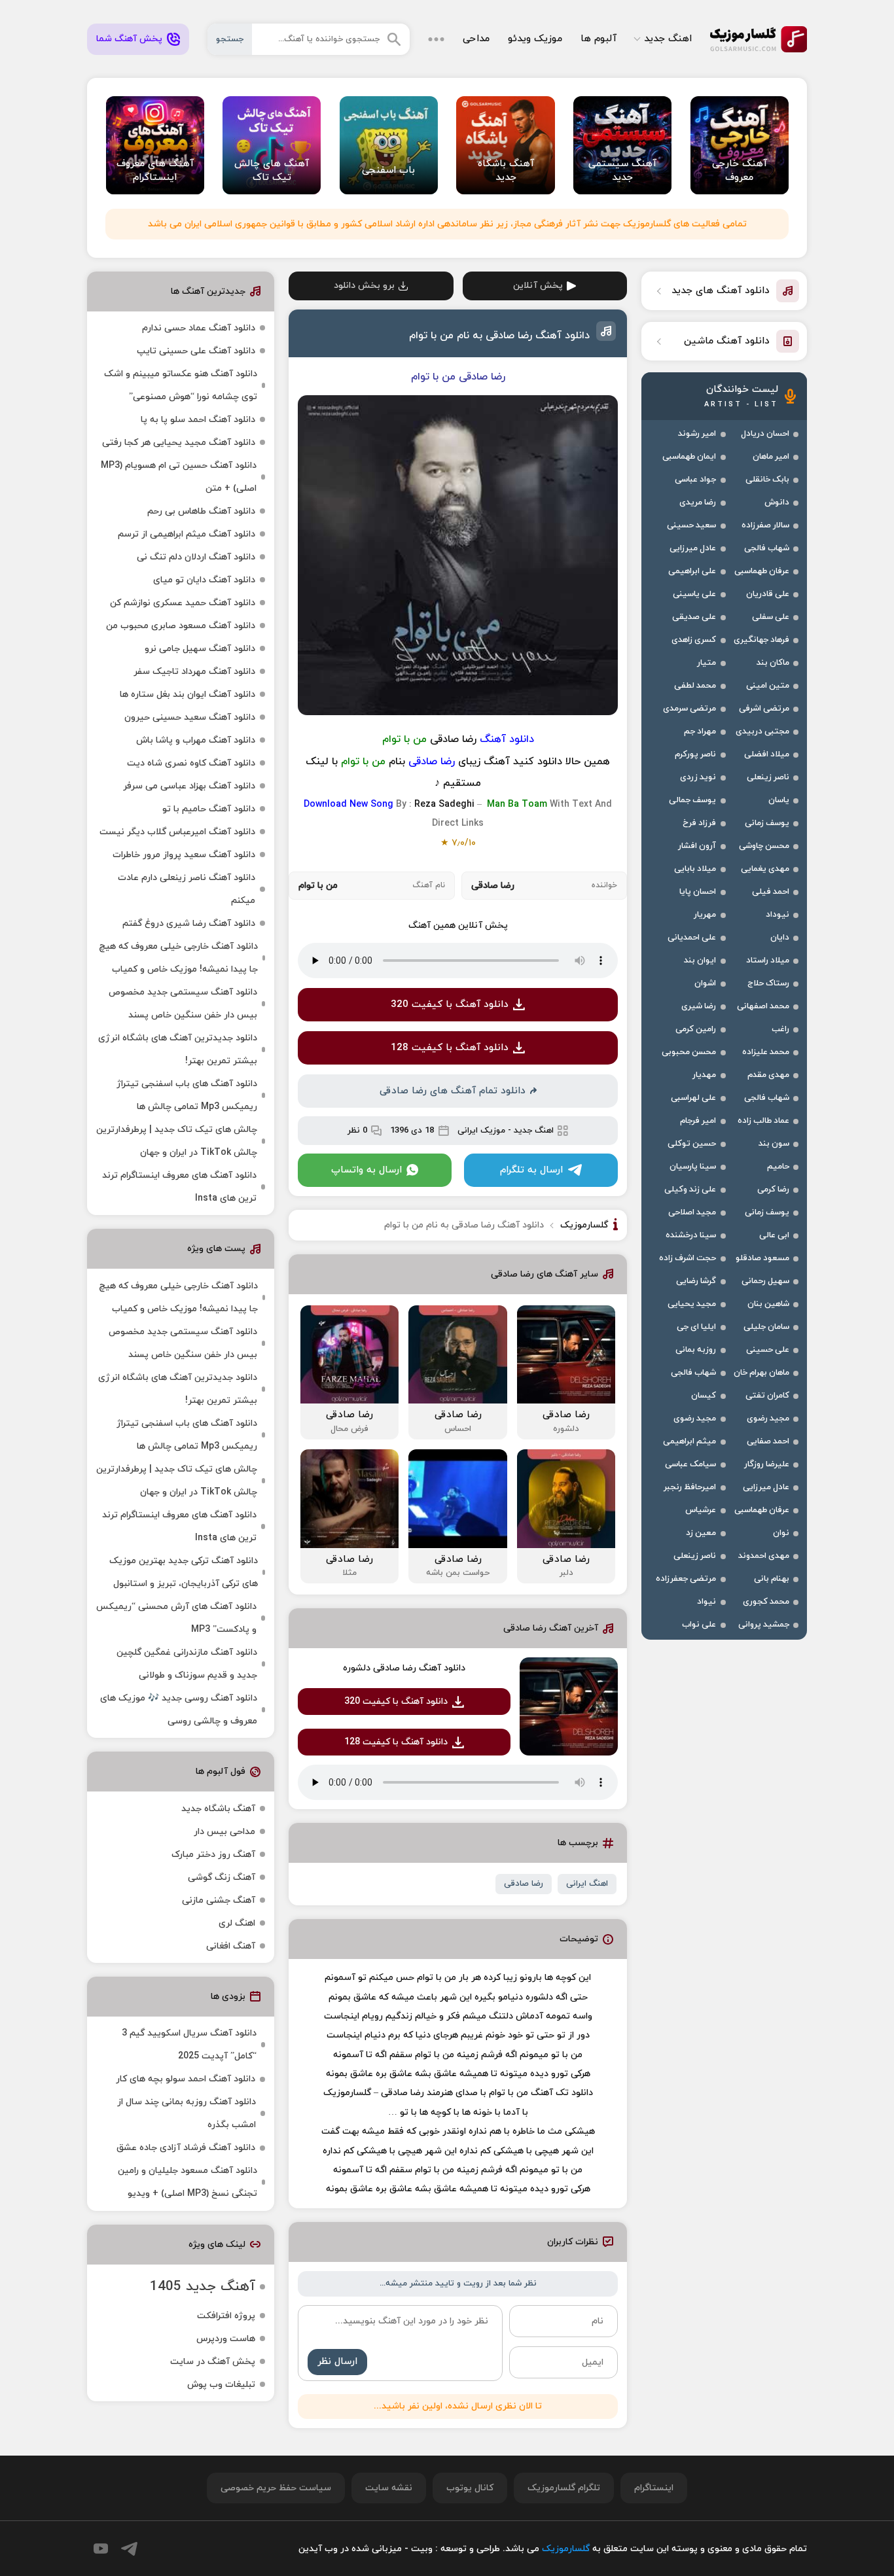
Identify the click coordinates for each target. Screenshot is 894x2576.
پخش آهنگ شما (129, 39)
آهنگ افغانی (231, 1946)
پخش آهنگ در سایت (213, 2362)
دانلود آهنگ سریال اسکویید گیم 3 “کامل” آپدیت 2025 (189, 2045)
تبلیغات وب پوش (221, 2385)
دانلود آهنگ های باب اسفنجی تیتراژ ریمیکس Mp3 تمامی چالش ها (187, 1095)
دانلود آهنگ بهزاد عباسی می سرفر (189, 786)
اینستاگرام (654, 2488)
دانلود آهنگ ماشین (727, 341)
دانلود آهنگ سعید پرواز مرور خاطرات (184, 855)
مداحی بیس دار (224, 1832)
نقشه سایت (389, 2488)
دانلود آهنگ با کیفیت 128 (450, 1048)
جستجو (230, 39)
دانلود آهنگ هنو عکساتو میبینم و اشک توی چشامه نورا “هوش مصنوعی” (181, 385)
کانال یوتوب (470, 2488)
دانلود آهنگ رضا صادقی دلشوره (404, 1668)
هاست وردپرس (226, 2339)
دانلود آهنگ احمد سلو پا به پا (198, 420)
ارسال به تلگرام (531, 1170)
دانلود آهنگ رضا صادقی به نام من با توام (499, 336)
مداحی (476, 39)
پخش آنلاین (538, 286)
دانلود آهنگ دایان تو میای (204, 580)
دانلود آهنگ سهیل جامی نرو (200, 649)
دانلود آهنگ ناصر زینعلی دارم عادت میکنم (187, 889)
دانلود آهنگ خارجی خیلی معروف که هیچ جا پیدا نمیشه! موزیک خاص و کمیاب (178, 958)
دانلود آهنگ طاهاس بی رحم (201, 511)
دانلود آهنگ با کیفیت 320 (450, 1005)
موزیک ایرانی (481, 1131)
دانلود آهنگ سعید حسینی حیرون (190, 717)
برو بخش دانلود (364, 286)
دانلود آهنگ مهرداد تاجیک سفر (194, 672)
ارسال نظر (337, 2362)
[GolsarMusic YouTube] (101, 2549)
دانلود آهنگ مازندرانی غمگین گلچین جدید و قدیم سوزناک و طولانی (187, 1664)
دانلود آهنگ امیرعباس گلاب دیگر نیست (177, 832)
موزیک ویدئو (535, 39)
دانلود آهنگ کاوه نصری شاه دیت (191, 763)
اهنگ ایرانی (587, 1884)
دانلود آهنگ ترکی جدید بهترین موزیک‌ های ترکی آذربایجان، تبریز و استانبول (184, 1572)
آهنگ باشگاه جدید (218, 1809)
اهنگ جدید (668, 39)
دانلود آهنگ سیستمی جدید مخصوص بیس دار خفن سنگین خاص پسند (183, 1004)
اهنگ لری (237, 1923)
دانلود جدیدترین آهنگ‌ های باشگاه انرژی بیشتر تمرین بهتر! (178, 1050)
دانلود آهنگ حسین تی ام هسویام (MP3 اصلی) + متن (179, 477)
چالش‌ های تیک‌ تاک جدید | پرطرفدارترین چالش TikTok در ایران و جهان (177, 1141)
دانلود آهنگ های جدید (721, 291)
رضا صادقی (524, 1884)
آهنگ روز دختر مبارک (213, 1855)
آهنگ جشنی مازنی (219, 1900)
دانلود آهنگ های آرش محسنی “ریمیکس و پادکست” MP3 (176, 1618)
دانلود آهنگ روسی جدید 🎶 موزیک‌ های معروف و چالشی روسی (179, 1710)
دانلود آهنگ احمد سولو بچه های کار (186, 2079)
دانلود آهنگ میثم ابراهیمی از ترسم (187, 534)
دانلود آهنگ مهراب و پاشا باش (196, 740)
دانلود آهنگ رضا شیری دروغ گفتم (189, 924)
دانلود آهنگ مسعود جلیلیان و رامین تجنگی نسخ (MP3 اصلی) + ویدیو (188, 2182)
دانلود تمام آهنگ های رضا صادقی (453, 1091)
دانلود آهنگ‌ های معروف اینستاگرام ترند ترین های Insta (179, 1187)
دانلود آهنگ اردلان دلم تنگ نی (196, 557)
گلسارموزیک (759, 39)
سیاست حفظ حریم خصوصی (276, 2488)
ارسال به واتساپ (367, 1170)
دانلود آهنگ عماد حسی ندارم (199, 328)
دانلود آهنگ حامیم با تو (209, 809)
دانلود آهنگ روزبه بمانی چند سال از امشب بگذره (187, 2113)
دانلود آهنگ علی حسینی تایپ (196, 351)
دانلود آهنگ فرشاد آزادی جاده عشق (186, 2148)
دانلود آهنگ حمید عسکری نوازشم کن (183, 603)
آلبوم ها (599, 39)
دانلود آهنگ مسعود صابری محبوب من (181, 626)
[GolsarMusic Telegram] (129, 2549)
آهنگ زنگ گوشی (222, 1878)
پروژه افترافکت (226, 2316)
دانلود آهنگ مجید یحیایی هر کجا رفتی (179, 443)
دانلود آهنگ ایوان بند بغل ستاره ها (188, 695)
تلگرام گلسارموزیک (564, 2488)
